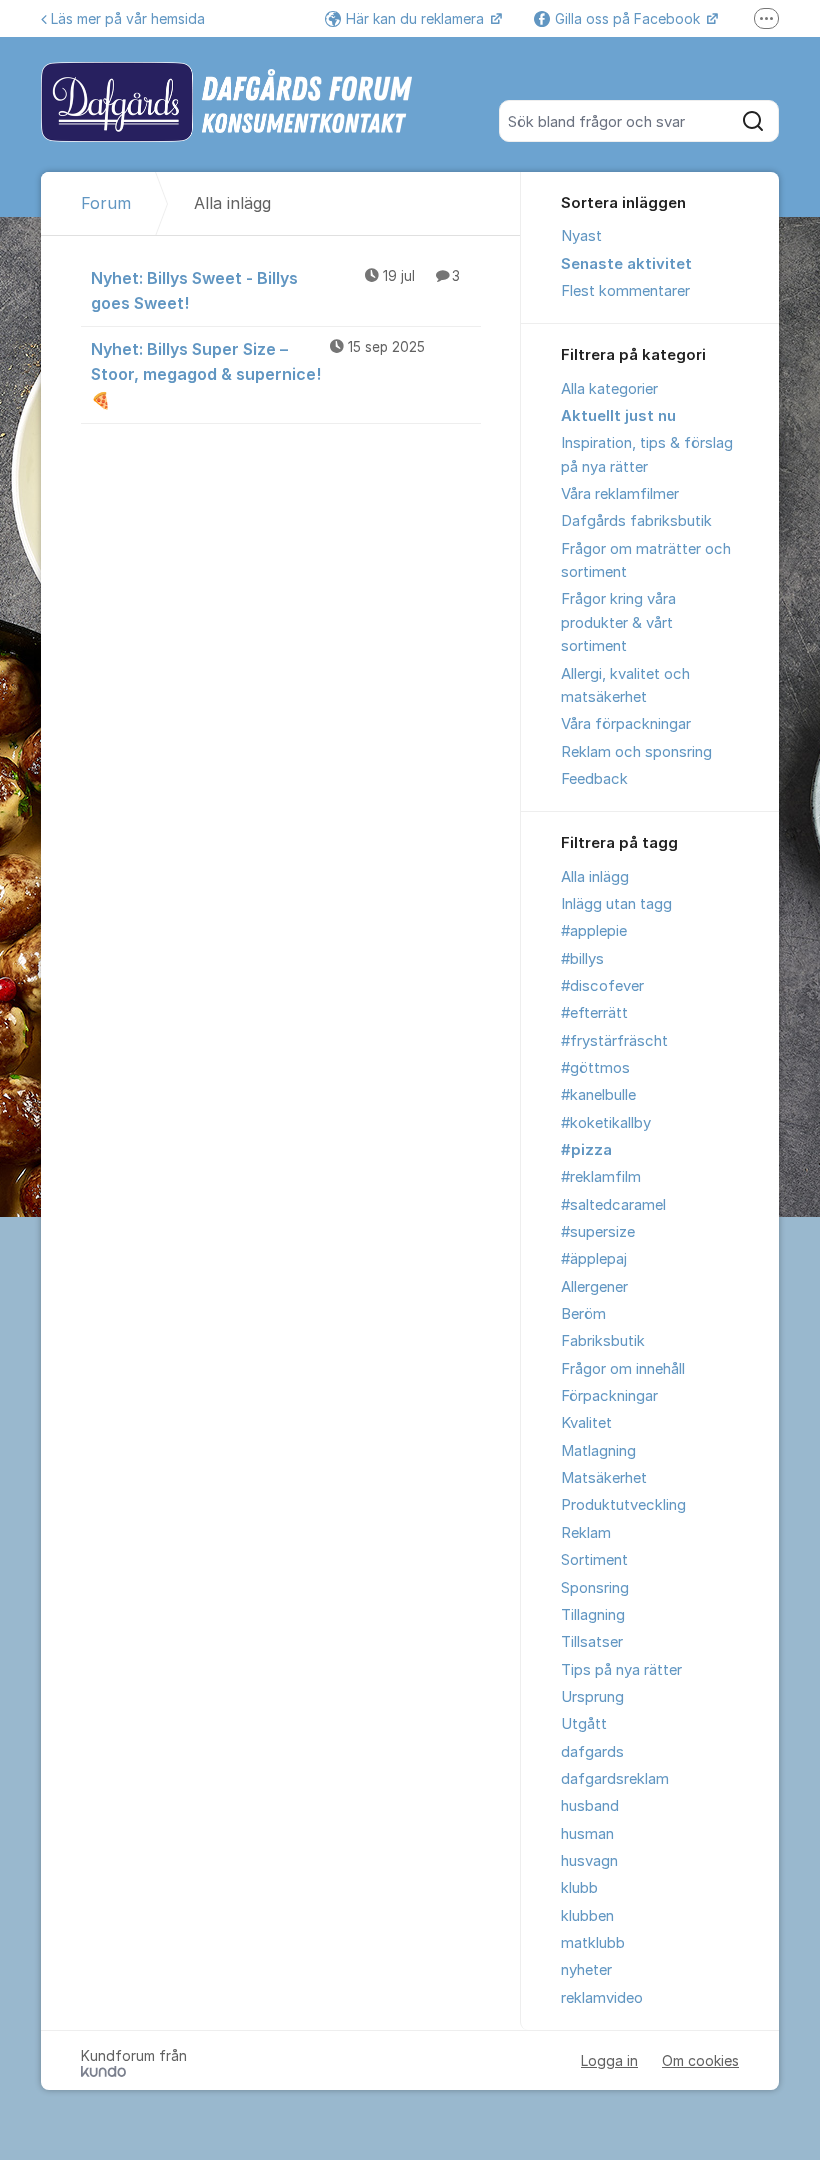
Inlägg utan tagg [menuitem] (616, 904)
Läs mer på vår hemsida (128, 18)
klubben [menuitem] (587, 1916)
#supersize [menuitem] (598, 1232)
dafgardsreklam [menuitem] (615, 1779)
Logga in (609, 2060)
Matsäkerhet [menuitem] (604, 1478)
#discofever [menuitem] (602, 986)
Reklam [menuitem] (586, 1533)
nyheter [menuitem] (586, 1970)
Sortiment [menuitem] (594, 1560)
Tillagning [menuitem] (593, 1615)
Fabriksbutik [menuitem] (603, 1341)
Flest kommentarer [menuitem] (625, 291)
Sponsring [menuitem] (595, 1588)
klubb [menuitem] (579, 1888)
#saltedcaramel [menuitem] (613, 1205)
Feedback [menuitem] (594, 779)
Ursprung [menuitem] (592, 1697)
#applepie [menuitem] (594, 931)
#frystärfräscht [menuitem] (614, 1041)
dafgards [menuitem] (592, 1752)
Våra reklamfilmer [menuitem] (620, 494)
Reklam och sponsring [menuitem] (636, 752)
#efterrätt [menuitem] (594, 1013)
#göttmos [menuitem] (595, 1068)
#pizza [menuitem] (586, 1150)
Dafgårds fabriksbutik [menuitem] (636, 521)
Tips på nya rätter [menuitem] (621, 1670)
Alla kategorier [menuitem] (609, 389)
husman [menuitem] (587, 1834)
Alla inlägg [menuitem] (595, 877)
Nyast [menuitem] (581, 236)
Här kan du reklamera (417, 18)
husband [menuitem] (590, 1806)
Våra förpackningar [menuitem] (626, 724)
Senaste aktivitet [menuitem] (626, 264)
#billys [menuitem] (582, 959)
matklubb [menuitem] (593, 1943)
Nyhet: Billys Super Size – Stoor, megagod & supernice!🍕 (258, 374)
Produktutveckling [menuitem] (623, 1505)
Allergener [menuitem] (594, 1287)
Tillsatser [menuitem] (592, 1642)
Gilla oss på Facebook (629, 18)
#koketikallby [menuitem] (606, 1123)
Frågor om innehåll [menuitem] (623, 1369)
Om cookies (700, 2060)
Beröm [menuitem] (583, 1314)
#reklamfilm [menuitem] (601, 1177)
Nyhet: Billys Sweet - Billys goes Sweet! (275, 290)
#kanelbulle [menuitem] (598, 1095)
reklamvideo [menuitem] (602, 1998)
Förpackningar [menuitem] (609, 1396)
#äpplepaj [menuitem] (594, 1259)
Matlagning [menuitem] (598, 1451)
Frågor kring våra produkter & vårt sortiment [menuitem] (618, 622)
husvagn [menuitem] (589, 1861)
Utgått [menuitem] (584, 1724)
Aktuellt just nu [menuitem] (618, 416)
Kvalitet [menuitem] (586, 1423)
